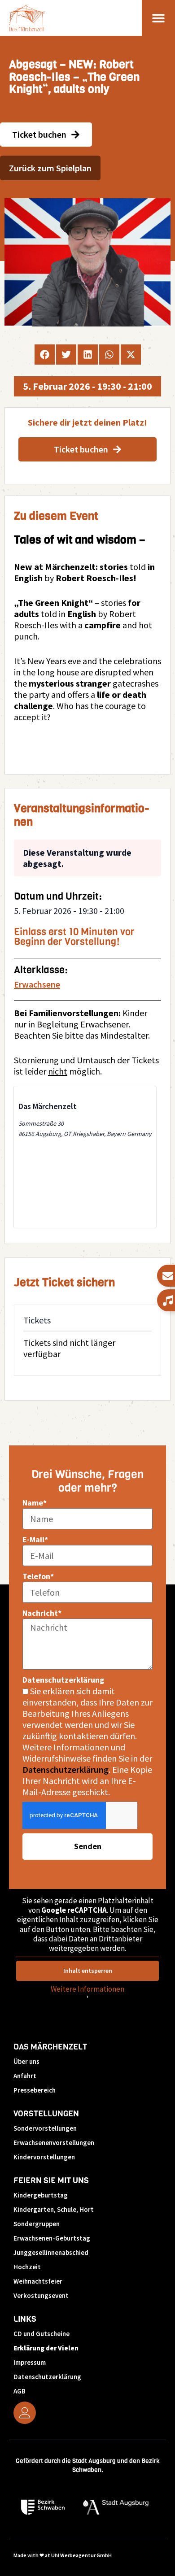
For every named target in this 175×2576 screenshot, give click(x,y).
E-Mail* (35, 1539)
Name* (35, 1503)
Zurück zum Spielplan (50, 168)
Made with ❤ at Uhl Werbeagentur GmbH (63, 2555)
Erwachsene (37, 984)
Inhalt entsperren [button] (88, 1971)
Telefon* (38, 1576)
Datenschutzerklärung (63, 1680)
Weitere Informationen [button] (87, 1989)
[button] (159, 18)
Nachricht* (42, 1613)
